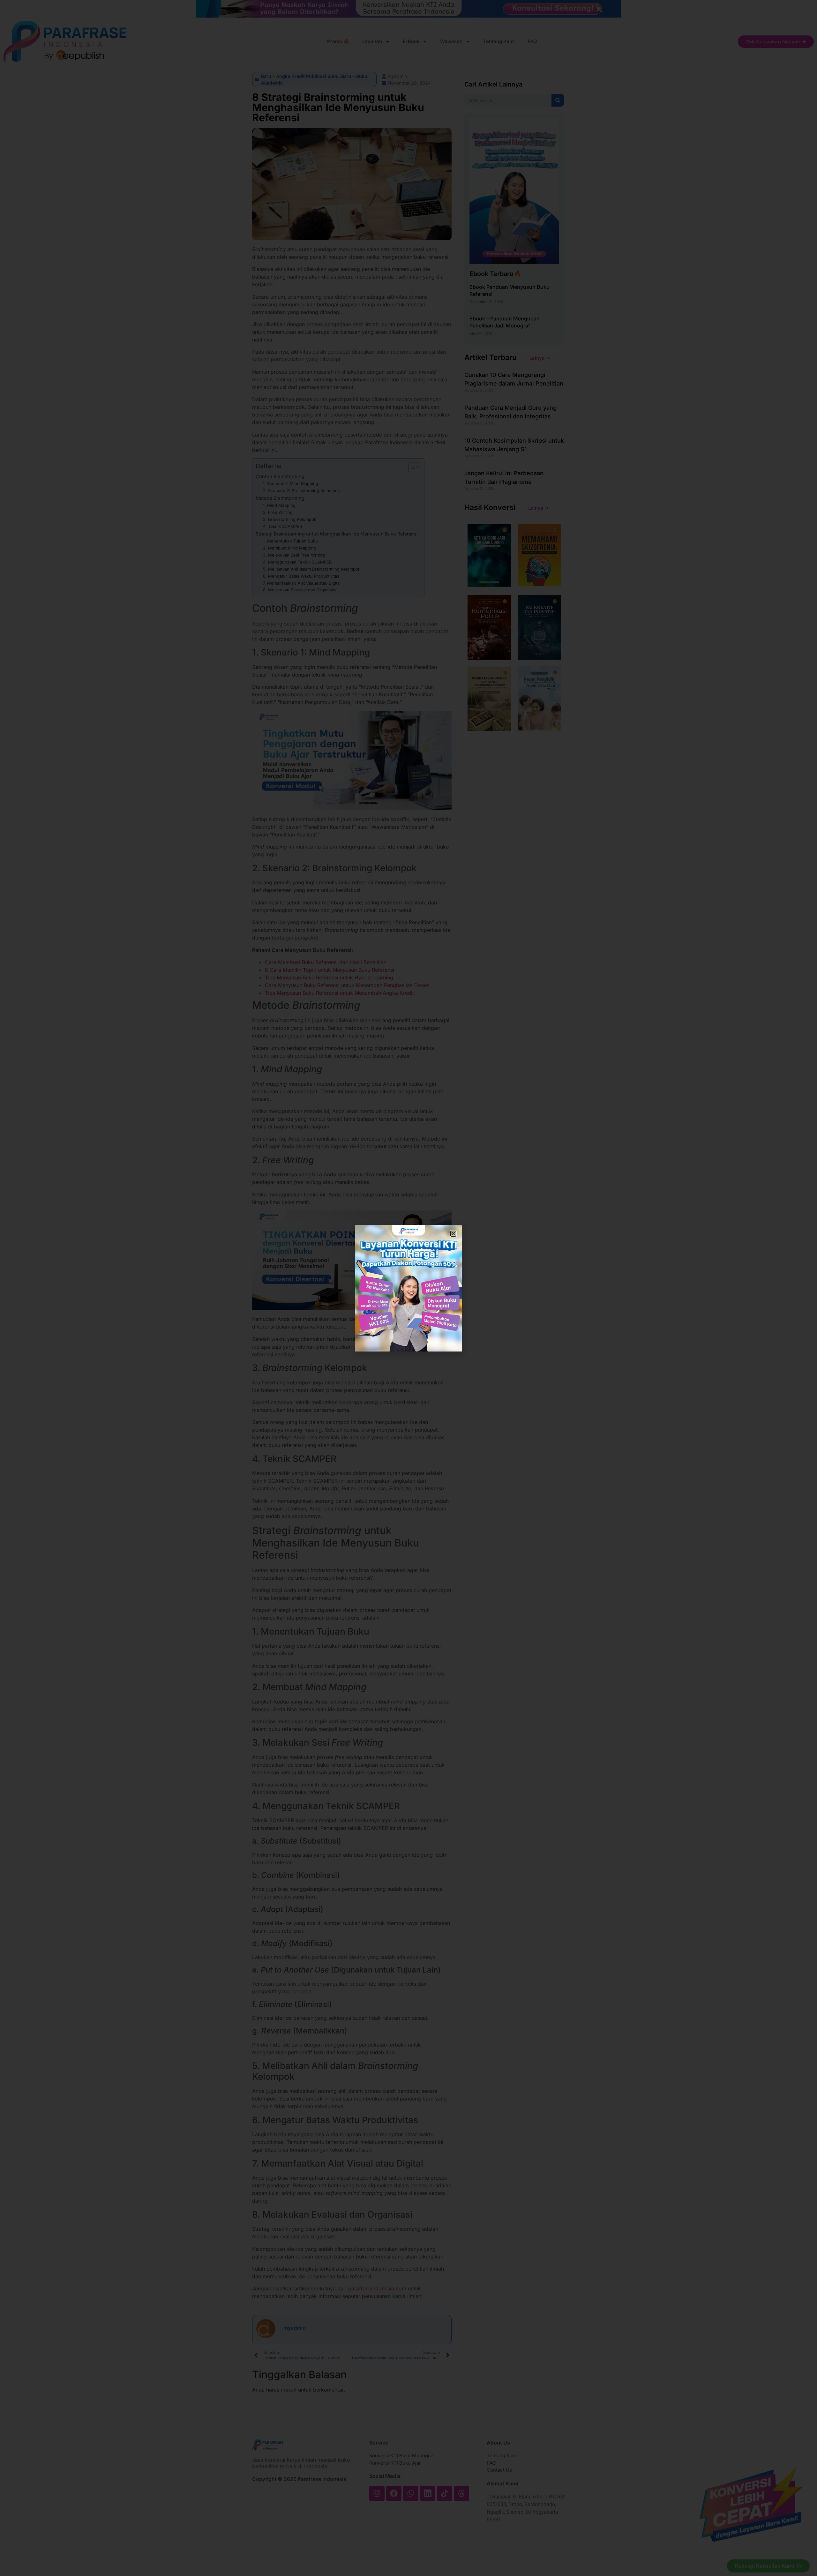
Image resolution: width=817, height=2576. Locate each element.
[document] (408, 1288)
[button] (453, 1234)
